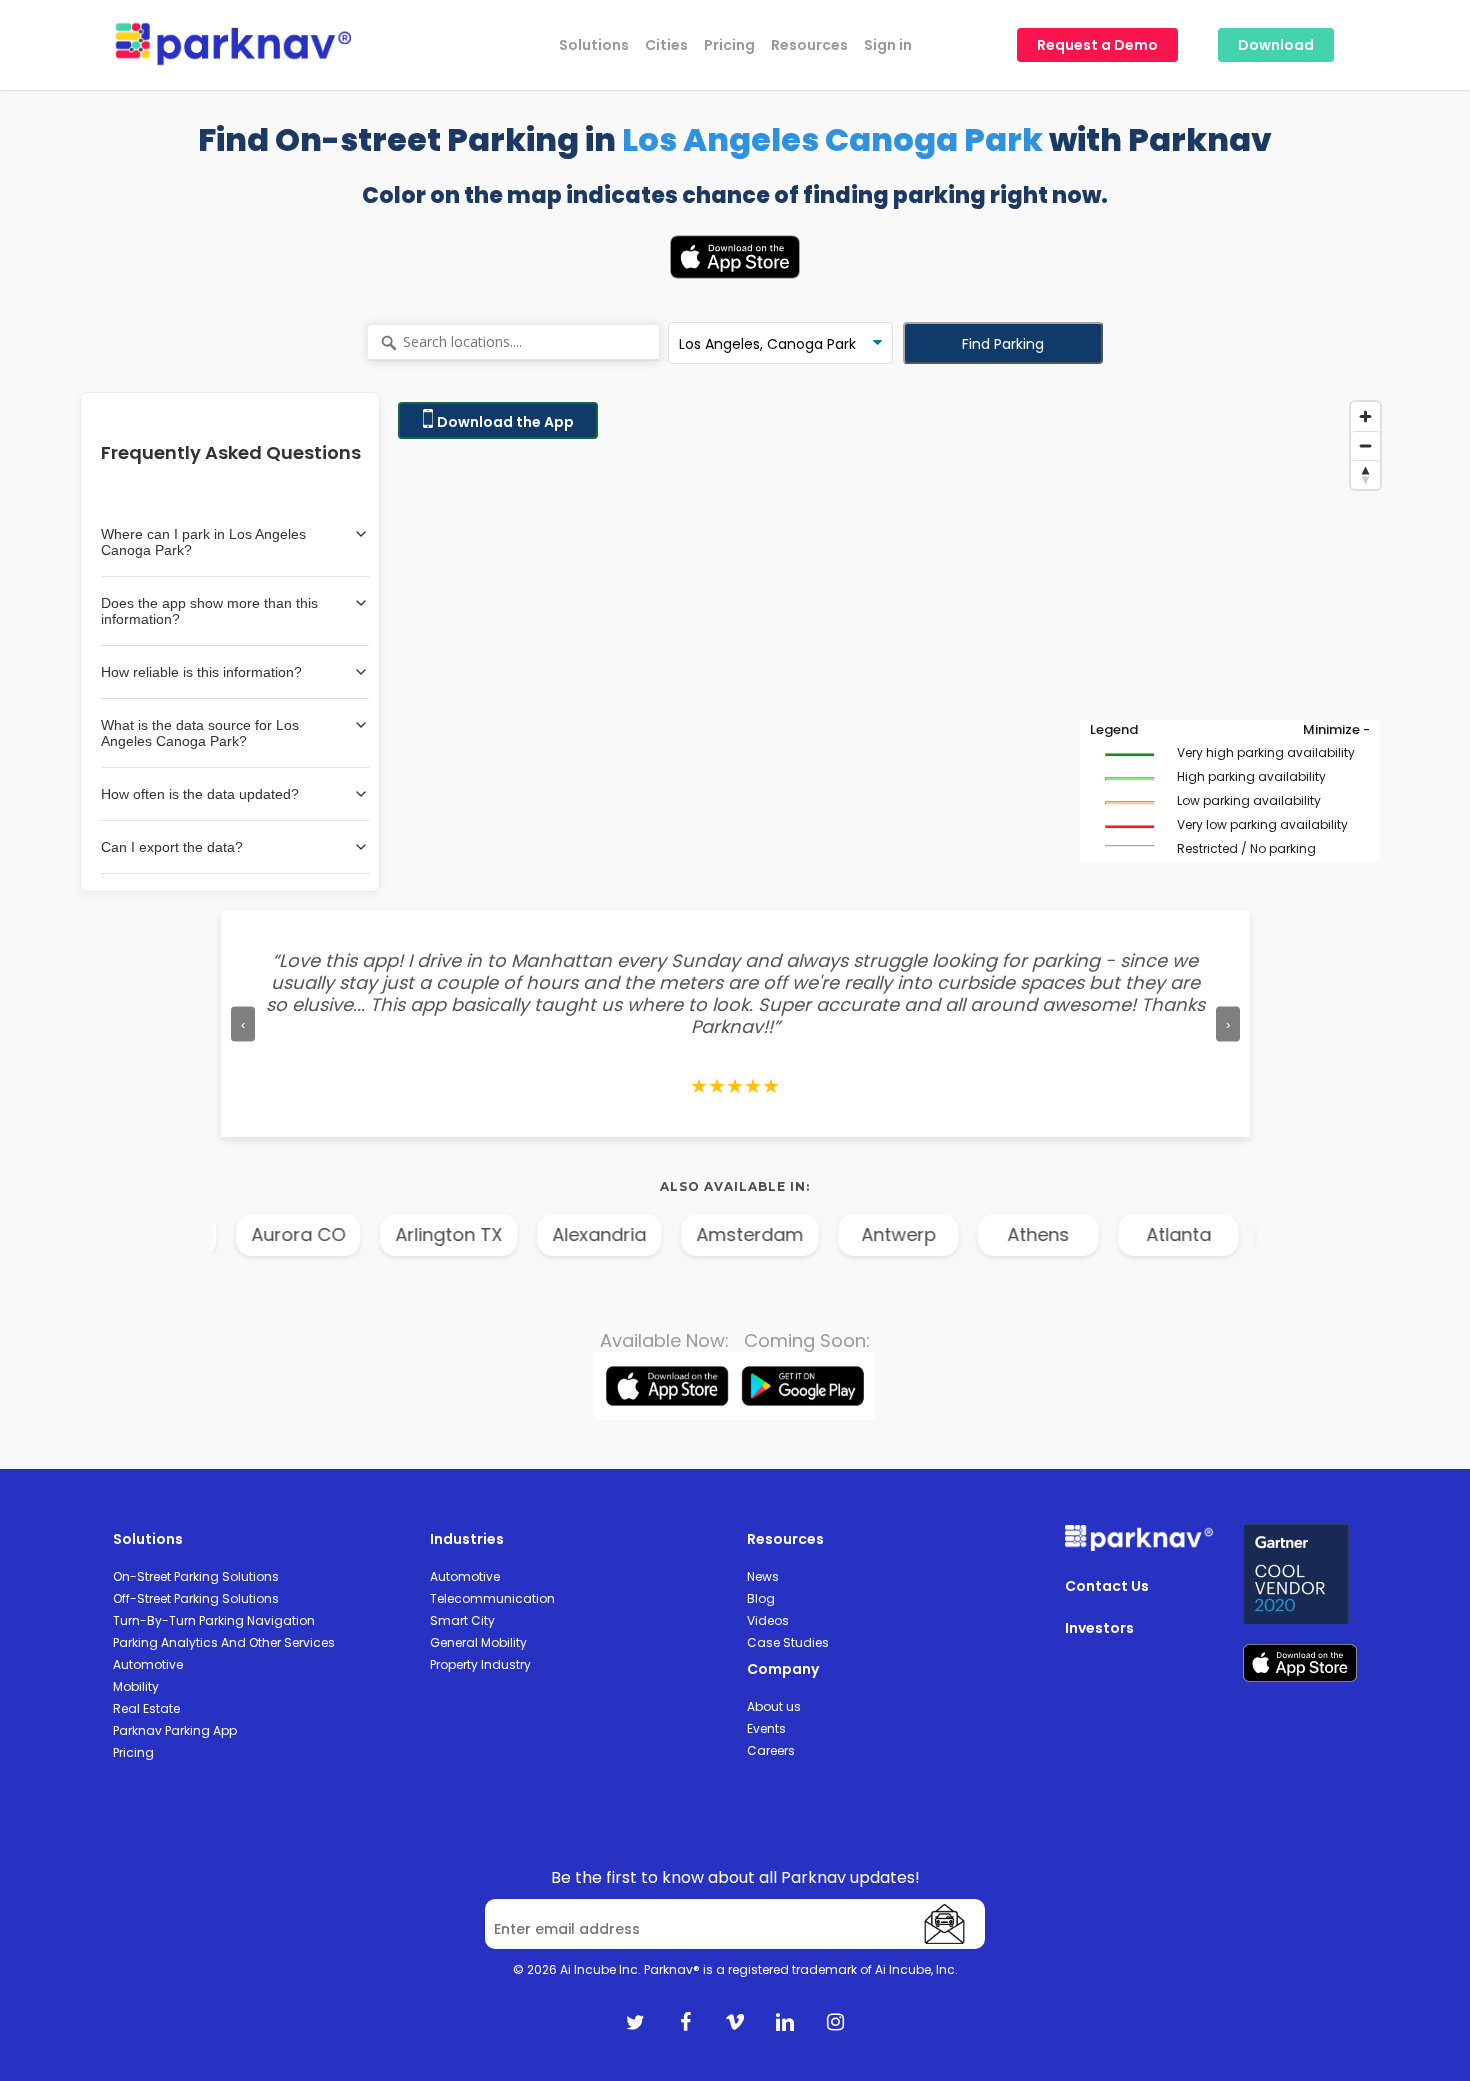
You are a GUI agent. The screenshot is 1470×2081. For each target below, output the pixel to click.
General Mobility (478, 1642)
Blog (761, 1598)
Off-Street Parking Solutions (196, 1598)
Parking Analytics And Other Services (224, 1642)
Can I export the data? (172, 847)
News (763, 1576)
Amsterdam (664, 1234)
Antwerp (812, 1234)
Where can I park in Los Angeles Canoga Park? (203, 542)
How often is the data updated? (200, 794)
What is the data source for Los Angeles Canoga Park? (200, 733)
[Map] (889, 642)
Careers (771, 1750)
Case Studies (788, 1642)
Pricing (133, 1752)
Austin (1232, 1234)
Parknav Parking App (175, 1730)
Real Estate (146, 1708)
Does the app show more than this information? (209, 611)
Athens (953, 1234)
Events (766, 1728)
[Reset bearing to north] (1365, 474)
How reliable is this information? (201, 672)
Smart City (462, 1620)
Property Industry (480, 1664)
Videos (768, 1620)
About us (774, 1706)
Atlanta (1092, 1234)
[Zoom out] (1365, 445)
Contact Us (1107, 1586)
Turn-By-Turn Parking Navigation (214, 1620)
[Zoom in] (1365, 416)
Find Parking (1003, 344)
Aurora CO (213, 1234)
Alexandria (514, 1234)
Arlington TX (363, 1234)
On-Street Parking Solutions (196, 1576)
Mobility (136, 1686)
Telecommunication (492, 1598)
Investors (1099, 1628)
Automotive (148, 1664)
